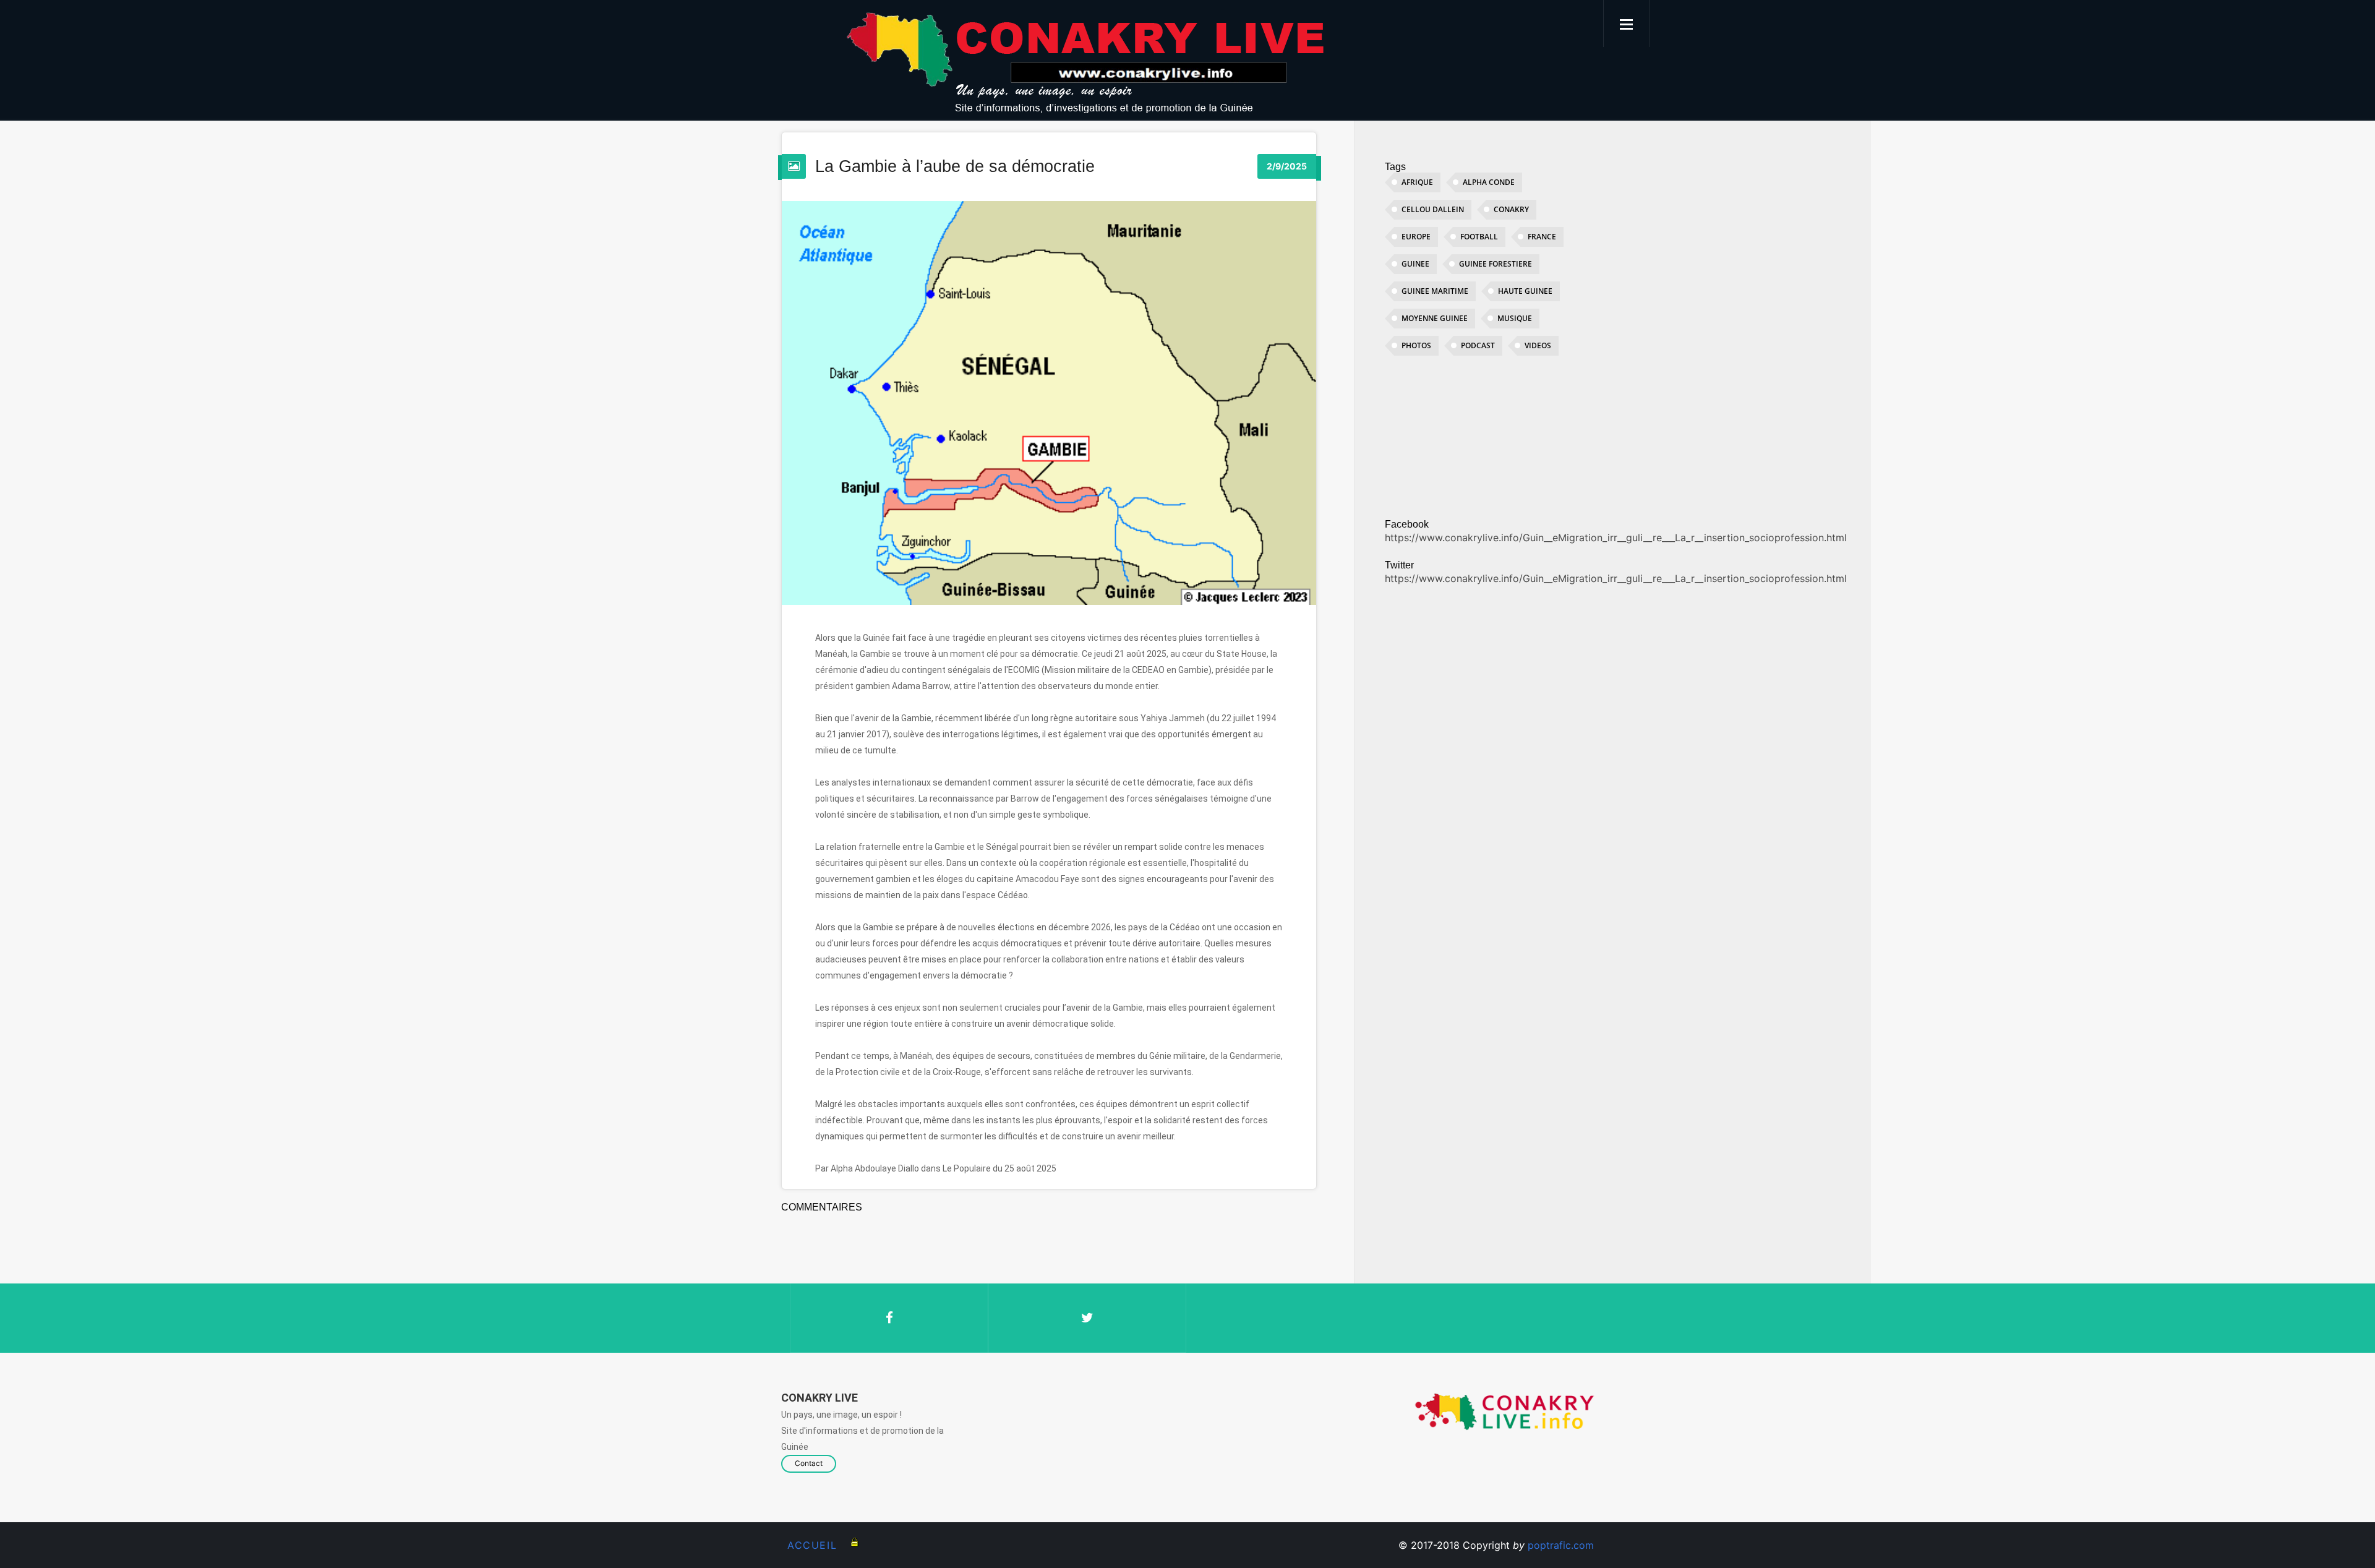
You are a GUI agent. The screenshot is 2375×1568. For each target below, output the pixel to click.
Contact (809, 1463)
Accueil (812, 1545)
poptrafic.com (1561, 1545)
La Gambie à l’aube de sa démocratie (955, 166)
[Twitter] (1087, 1318)
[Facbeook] (889, 1318)
